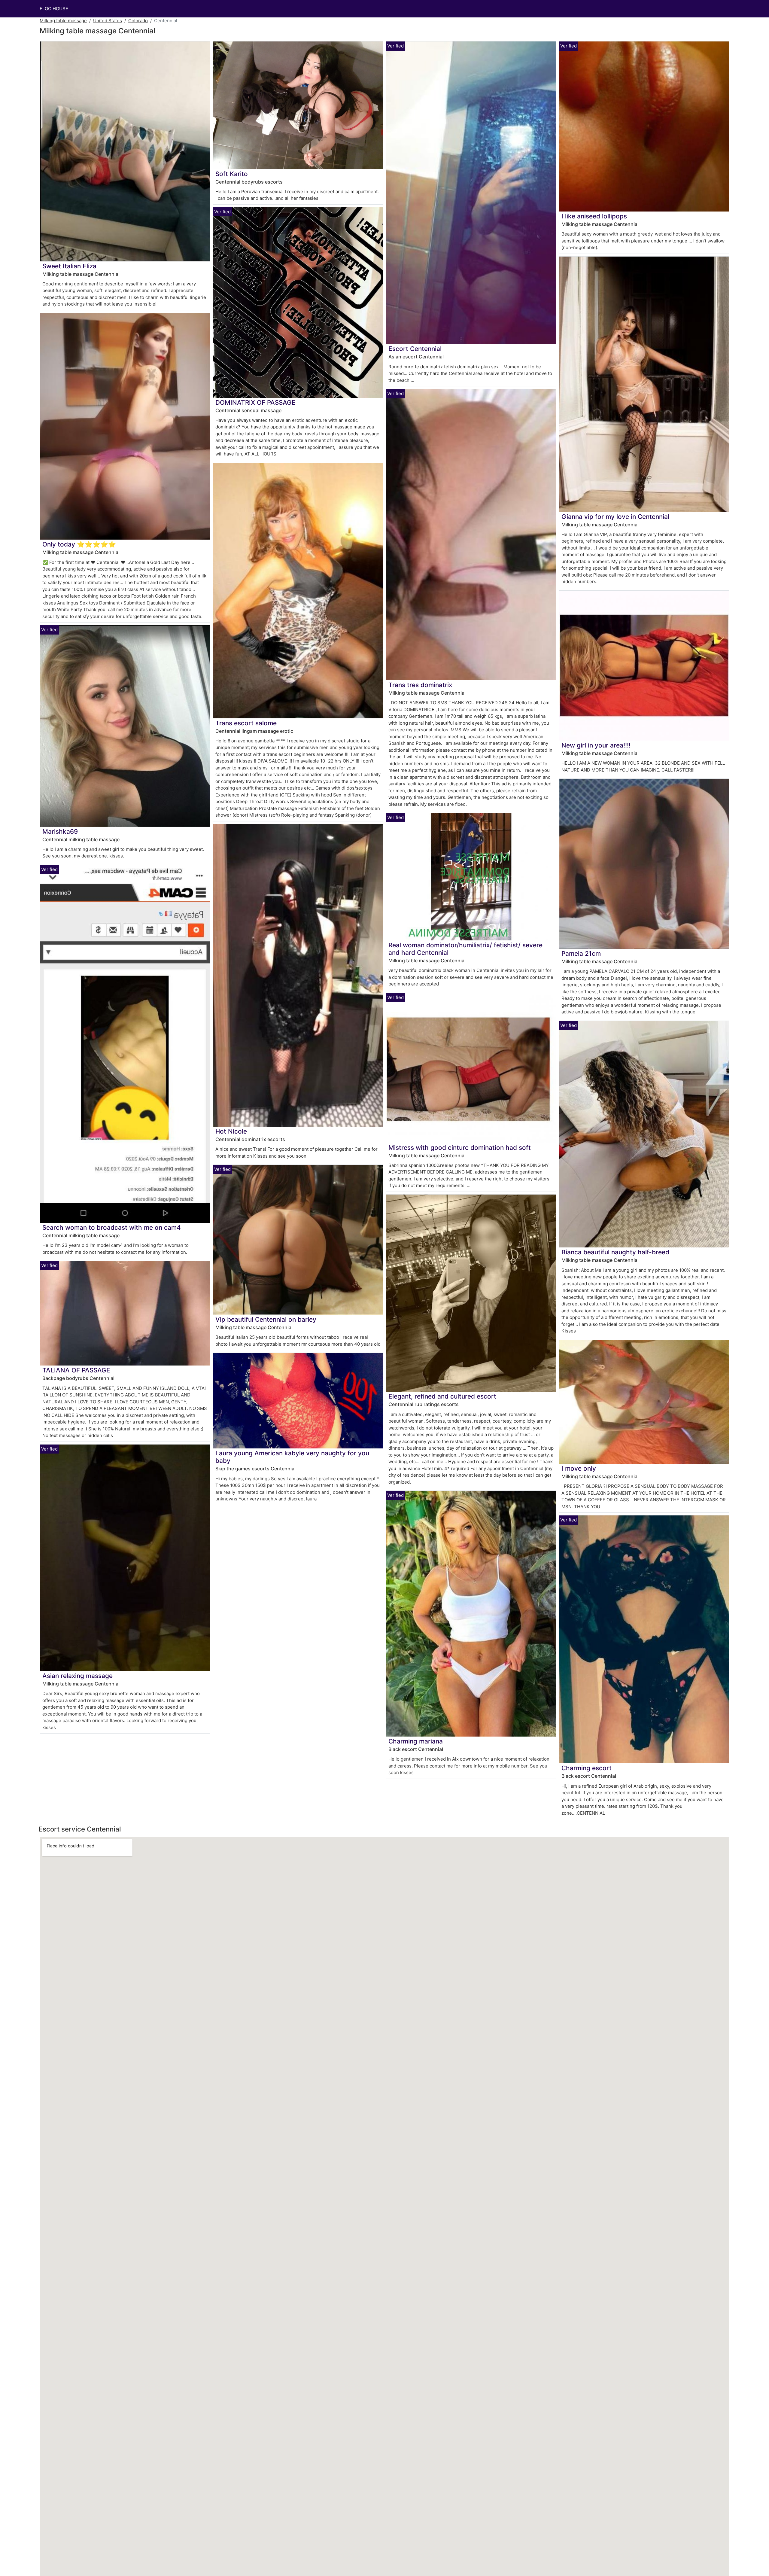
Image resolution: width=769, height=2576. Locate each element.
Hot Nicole (231, 1131)
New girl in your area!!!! (596, 745)
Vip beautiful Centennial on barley (266, 1319)
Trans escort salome (246, 723)
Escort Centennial (415, 349)
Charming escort (587, 1768)
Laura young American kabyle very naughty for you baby (292, 1457)
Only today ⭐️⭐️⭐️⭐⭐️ (79, 544)
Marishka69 (60, 831)
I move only (579, 1468)
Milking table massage (63, 21)
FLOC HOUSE (54, 9)
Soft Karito (232, 174)
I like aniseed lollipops (594, 216)
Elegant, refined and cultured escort (442, 1396)
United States (108, 21)
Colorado (138, 21)
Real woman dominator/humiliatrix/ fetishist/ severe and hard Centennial (465, 949)
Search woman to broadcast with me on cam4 (112, 1227)
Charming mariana (416, 1741)
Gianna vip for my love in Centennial (615, 517)
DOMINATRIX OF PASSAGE (255, 402)
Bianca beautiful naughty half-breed (615, 1252)
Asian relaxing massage (78, 1676)
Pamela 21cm (581, 953)
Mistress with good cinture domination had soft (460, 1148)
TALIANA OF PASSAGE (76, 1370)
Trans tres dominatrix (420, 685)
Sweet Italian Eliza (69, 266)
